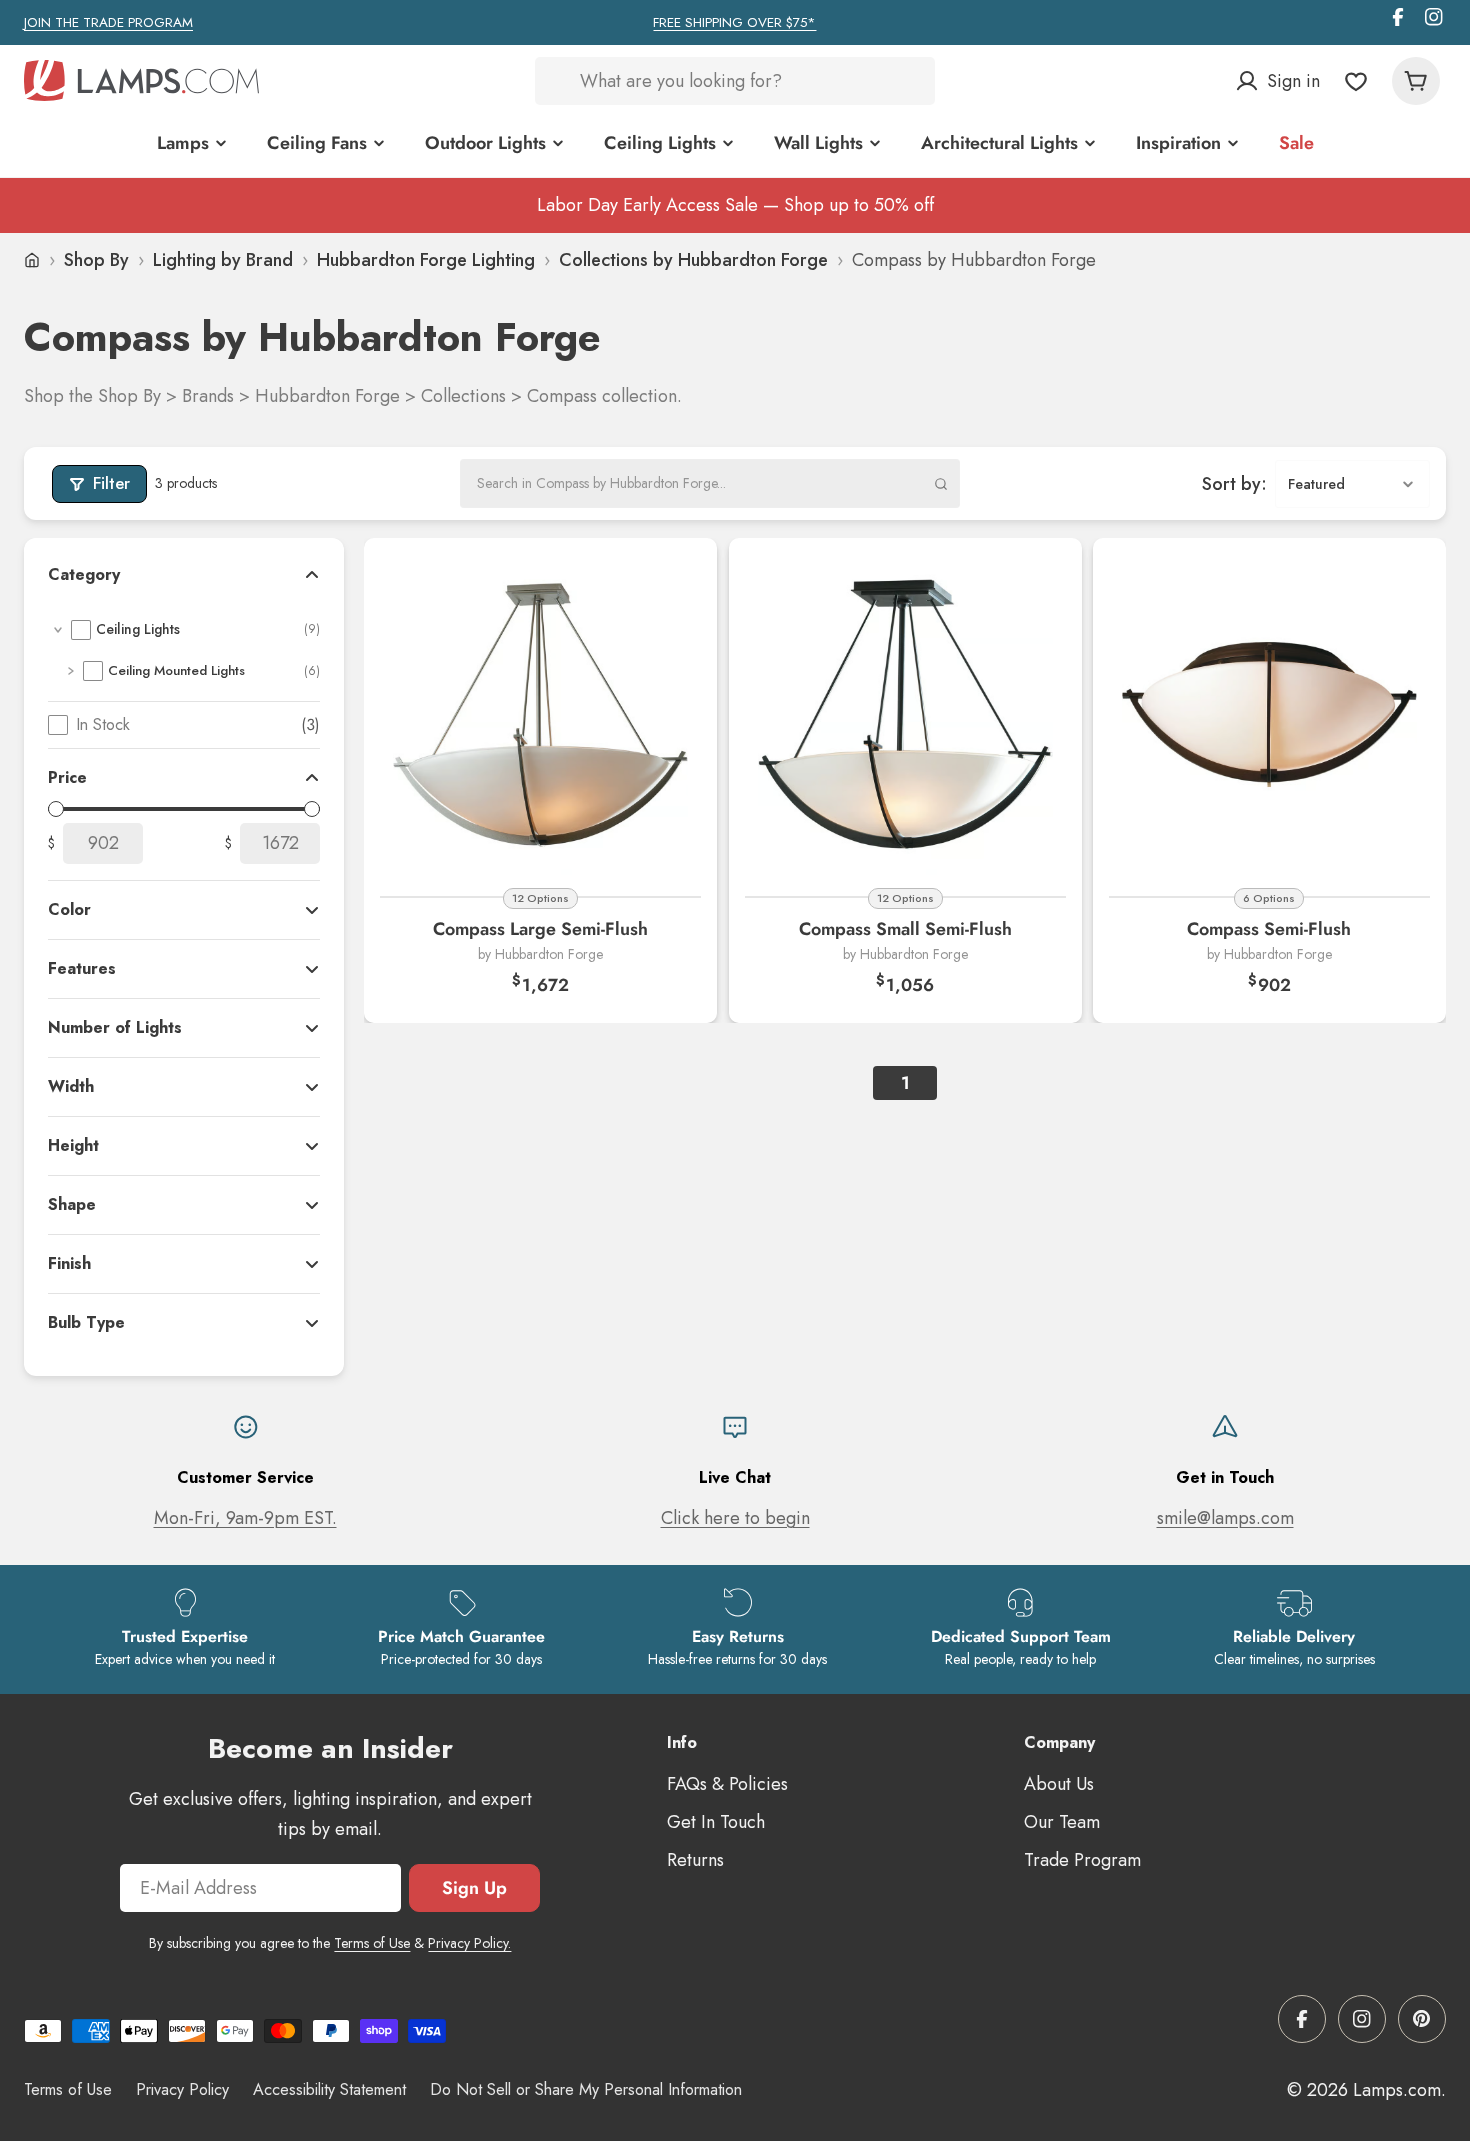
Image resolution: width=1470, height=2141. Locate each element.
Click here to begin (735, 1518)
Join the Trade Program (108, 22)
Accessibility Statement (329, 2089)
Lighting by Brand (223, 260)
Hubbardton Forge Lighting (426, 260)
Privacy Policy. (469, 1943)
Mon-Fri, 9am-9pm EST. (245, 1518)
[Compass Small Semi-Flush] (905, 714)
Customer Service (245, 1477)
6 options (1270, 898)
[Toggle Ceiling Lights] (58, 630)
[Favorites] (1356, 81)
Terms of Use (372, 1943)
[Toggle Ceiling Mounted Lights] (71, 671)
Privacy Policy (182, 2089)
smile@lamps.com (1225, 1518)
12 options (540, 898)
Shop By (96, 260)
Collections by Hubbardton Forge (693, 260)
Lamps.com (1397, 2090)
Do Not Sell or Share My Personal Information (586, 2089)
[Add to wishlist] (677, 578)
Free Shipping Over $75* (734, 22)
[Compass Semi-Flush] (1269, 714)
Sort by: (1234, 483)
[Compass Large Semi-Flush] (540, 714)
